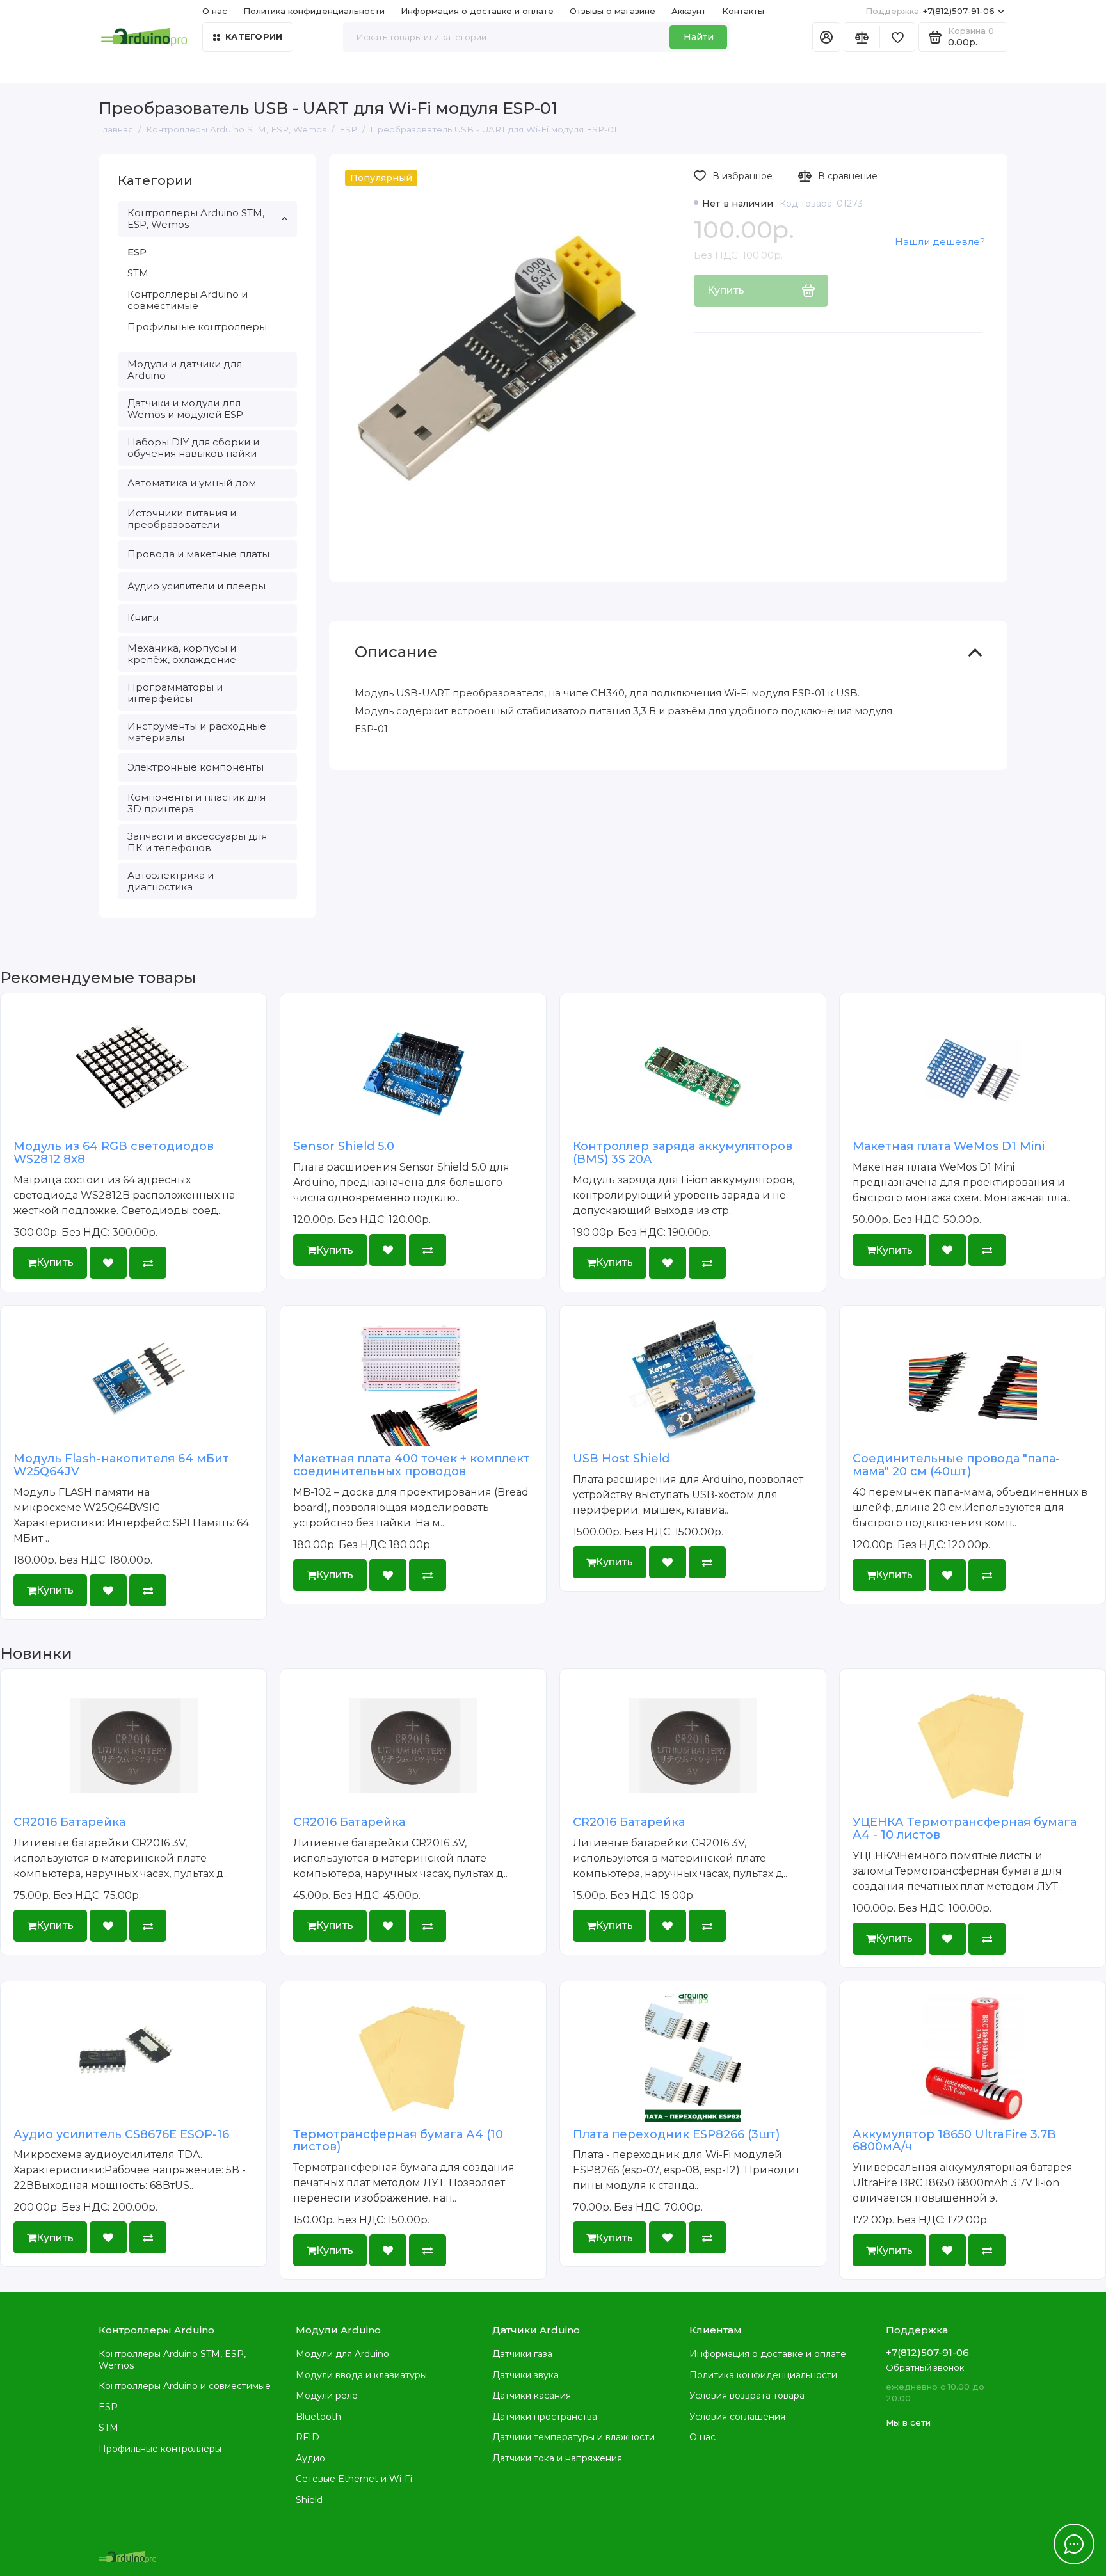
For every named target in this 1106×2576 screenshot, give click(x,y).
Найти (699, 37)
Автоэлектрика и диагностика (171, 881)
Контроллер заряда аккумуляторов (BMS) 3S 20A (683, 1153)
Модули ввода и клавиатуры (361, 2375)
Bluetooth (318, 2417)
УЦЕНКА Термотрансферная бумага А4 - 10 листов (965, 1828)
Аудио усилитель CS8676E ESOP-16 (121, 2134)
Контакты (743, 11)
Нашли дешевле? (940, 242)
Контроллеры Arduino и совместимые (188, 300)
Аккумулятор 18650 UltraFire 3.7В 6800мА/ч (954, 2141)
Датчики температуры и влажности (573, 2437)
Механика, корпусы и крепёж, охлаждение (182, 654)
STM (138, 273)
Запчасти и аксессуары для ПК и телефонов (197, 842)
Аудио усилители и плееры (196, 586)
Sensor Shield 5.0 (344, 1146)
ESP (137, 252)
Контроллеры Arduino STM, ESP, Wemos (196, 219)
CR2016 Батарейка (69, 1822)
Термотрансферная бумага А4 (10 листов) (398, 2141)
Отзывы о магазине (613, 11)
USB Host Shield (621, 1459)
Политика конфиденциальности (314, 11)
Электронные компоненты (196, 767)
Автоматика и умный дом (192, 483)
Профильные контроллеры (197, 327)
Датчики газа (522, 2354)
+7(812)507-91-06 (930, 11)
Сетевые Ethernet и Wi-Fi (354, 2479)
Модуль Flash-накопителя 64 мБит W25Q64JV (121, 1465)
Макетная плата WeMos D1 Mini (949, 1146)
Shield (309, 2500)
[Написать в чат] (1074, 2544)
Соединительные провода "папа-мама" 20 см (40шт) (956, 1465)
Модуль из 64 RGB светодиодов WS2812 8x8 (114, 1153)
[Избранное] (897, 37)
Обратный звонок (925, 2367)
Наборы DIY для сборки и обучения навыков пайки (193, 448)
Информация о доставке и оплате (477, 11)
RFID (308, 2437)
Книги (143, 618)
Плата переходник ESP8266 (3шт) (676, 2134)
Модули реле (327, 2396)
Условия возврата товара (747, 2396)
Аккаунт (689, 11)
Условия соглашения (737, 2417)
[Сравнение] (862, 37)
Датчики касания (532, 2396)
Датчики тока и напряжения (557, 2458)
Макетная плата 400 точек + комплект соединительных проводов (412, 1465)
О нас (702, 2437)
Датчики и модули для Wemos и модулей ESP (185, 409)
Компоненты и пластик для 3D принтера (196, 803)
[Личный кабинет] (826, 37)
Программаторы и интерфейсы (175, 693)
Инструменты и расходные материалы (197, 732)
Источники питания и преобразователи (182, 519)
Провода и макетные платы (198, 554)
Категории (254, 36)
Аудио (310, 2458)
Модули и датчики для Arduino (185, 370)
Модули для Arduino (342, 2354)
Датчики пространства (545, 2417)
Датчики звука (525, 2375)
